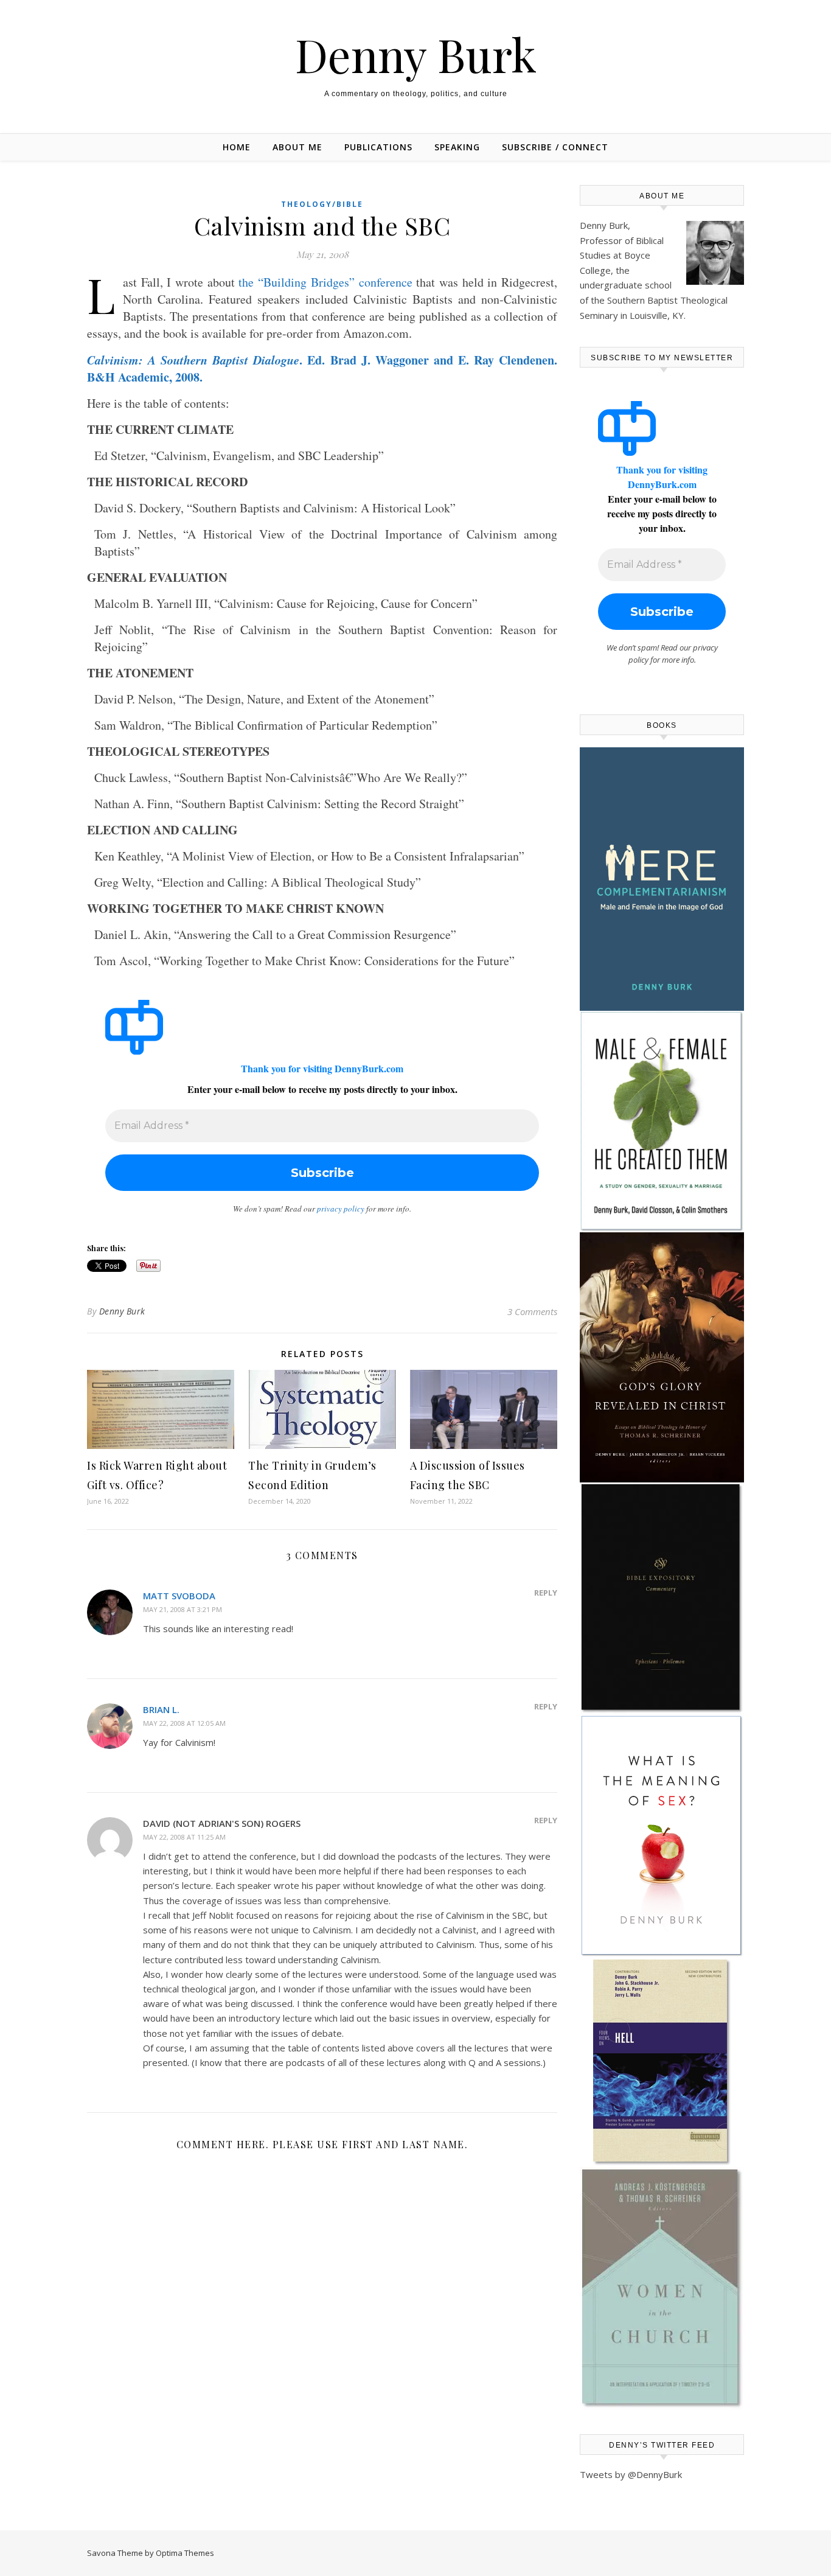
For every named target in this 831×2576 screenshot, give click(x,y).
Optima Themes (185, 2553)
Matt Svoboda (179, 1596)
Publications (378, 147)
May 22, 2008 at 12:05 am (184, 1723)
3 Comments (532, 1311)
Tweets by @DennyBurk (631, 2474)
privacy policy (341, 1209)
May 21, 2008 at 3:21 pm (183, 1609)
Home (237, 147)
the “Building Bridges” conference (325, 282)
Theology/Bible (322, 204)
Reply (546, 1593)
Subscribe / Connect (555, 147)
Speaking (457, 147)
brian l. (161, 1709)
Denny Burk (416, 54)
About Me (297, 147)
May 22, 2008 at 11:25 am (184, 1837)
